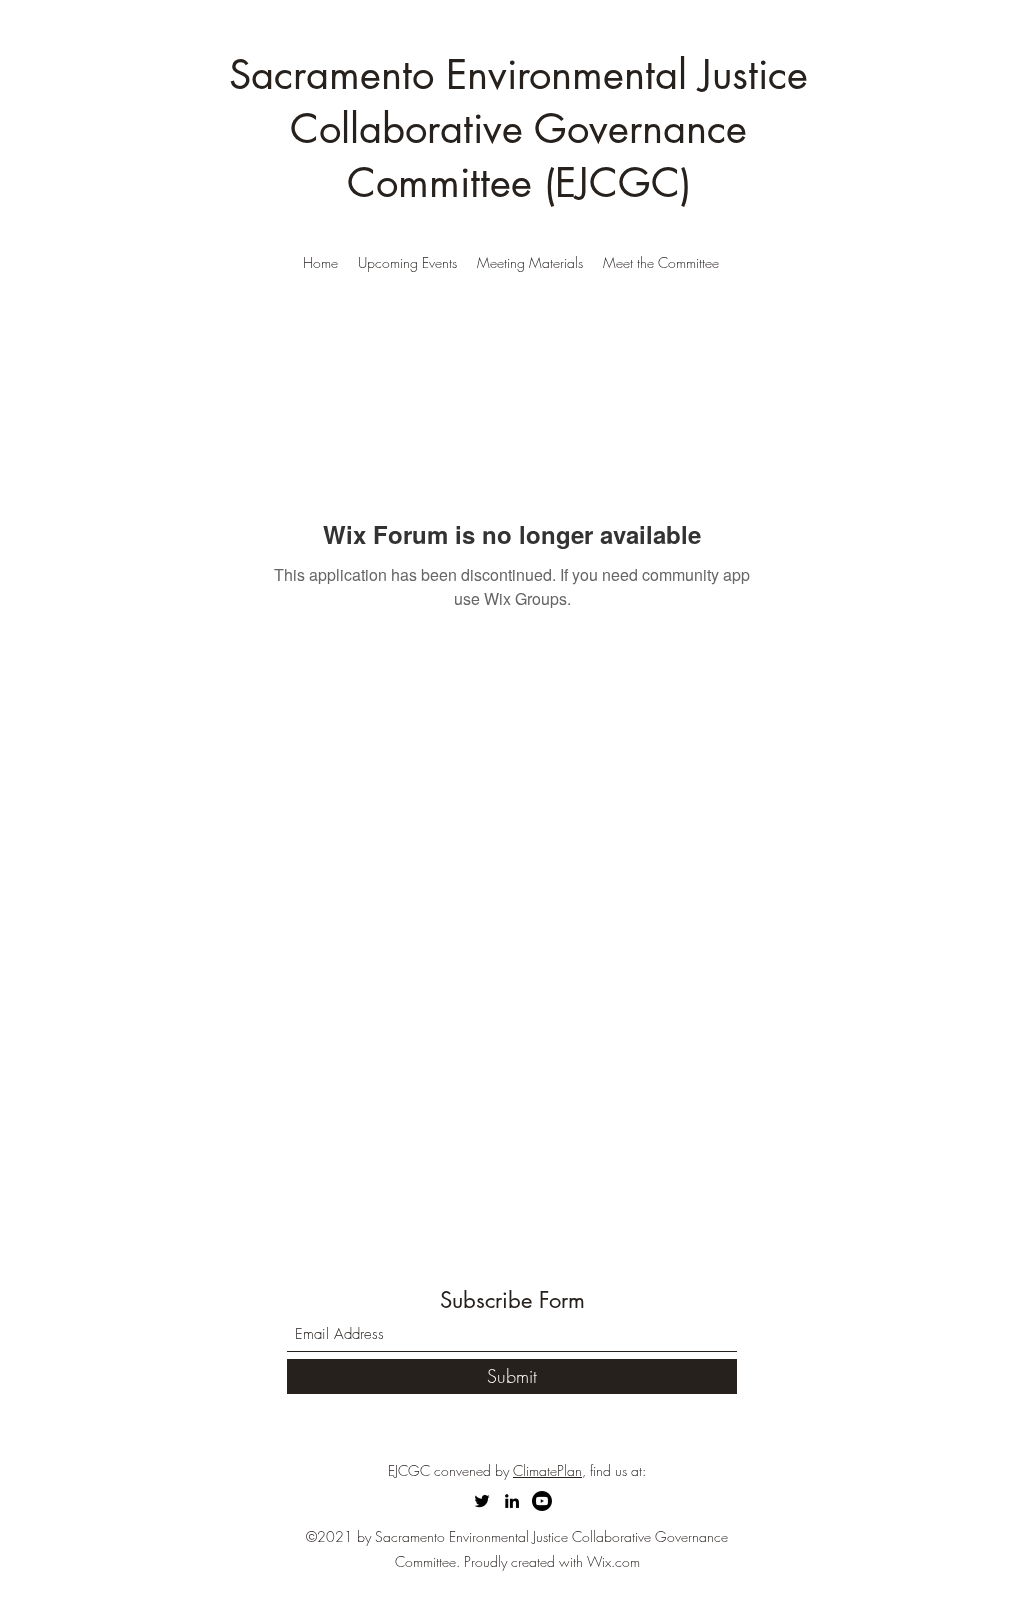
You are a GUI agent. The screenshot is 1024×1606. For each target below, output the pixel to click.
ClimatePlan (547, 1470)
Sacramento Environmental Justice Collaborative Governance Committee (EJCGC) (518, 129)
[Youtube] (542, 1501)
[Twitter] (482, 1501)
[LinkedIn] (512, 1501)
